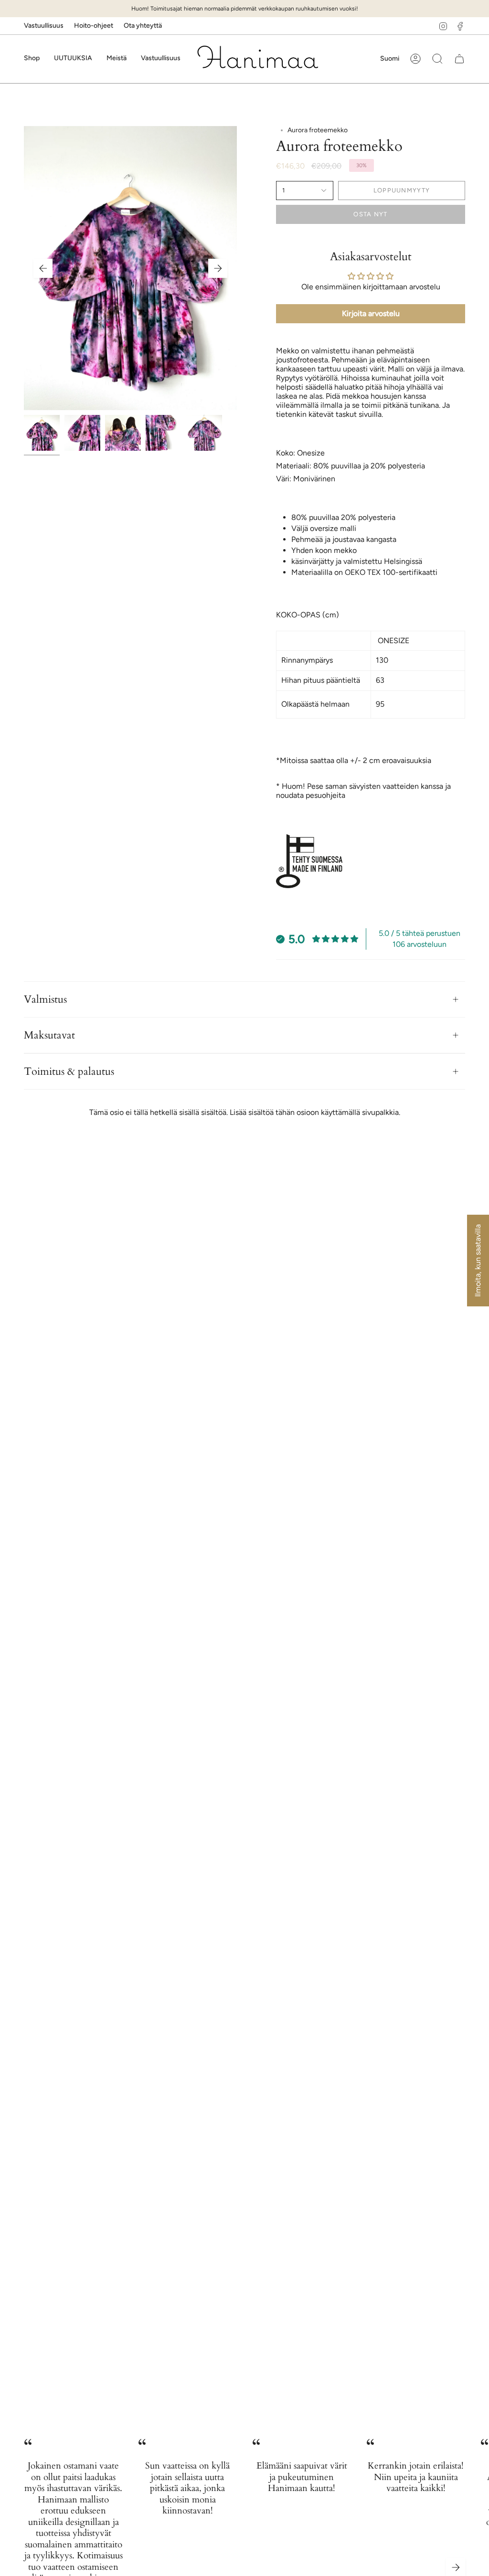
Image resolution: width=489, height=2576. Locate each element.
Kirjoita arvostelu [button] (371, 313)
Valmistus (45, 999)
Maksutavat (49, 1035)
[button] (32, 59)
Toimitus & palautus (69, 1071)
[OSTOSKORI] (459, 59)
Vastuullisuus (44, 26)
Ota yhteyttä (143, 26)
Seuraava (218, 268)
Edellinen (43, 268)
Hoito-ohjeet (94, 26)
